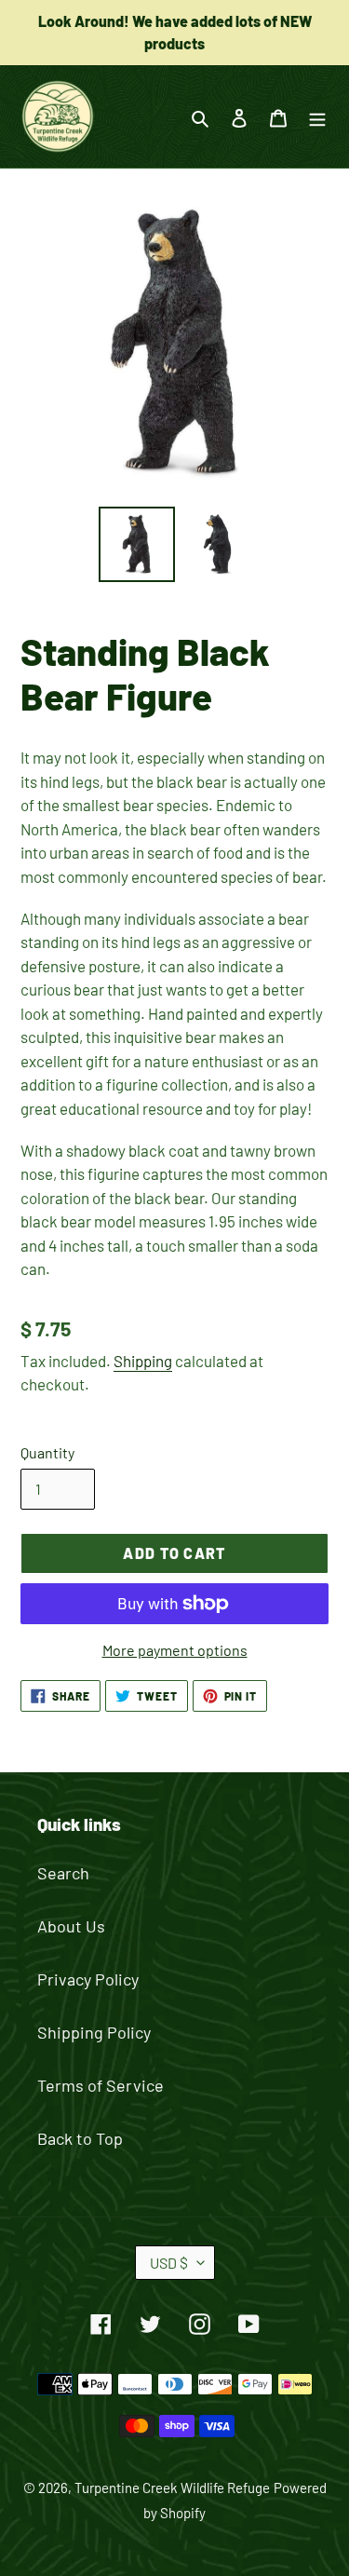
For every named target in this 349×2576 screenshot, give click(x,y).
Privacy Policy (88, 1979)
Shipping (143, 1361)
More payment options (175, 1650)
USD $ (169, 2263)
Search (63, 1873)
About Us (71, 1926)
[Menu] (317, 117)
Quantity (47, 1452)
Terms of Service (101, 2085)
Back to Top (80, 2138)
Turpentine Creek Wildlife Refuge (172, 2488)
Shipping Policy (94, 2032)
